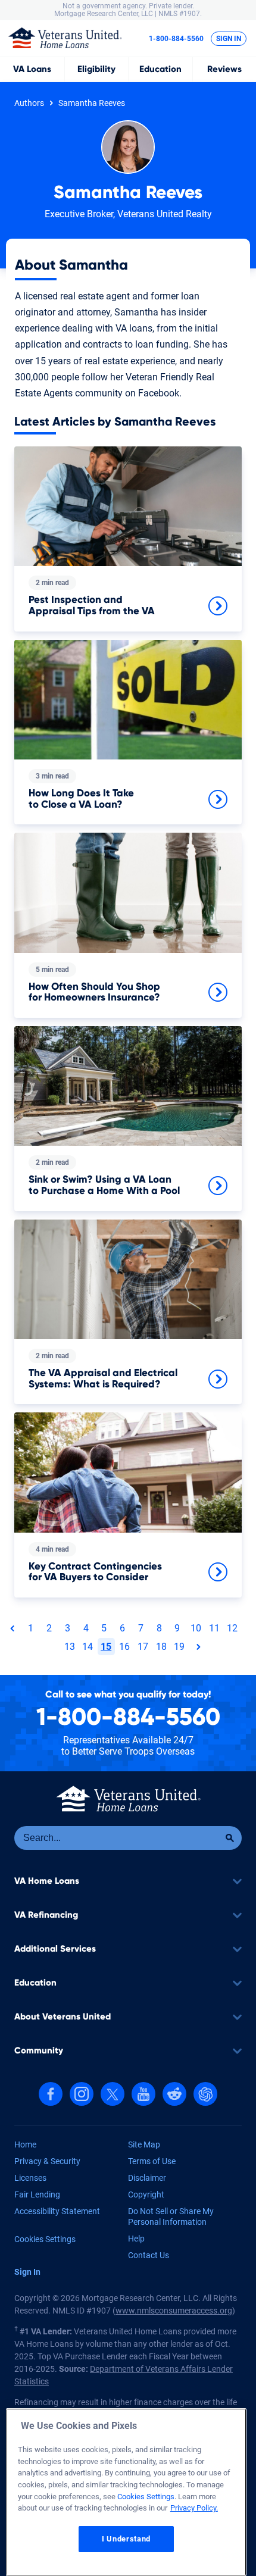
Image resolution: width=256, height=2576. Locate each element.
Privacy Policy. (194, 2508)
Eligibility (96, 69)
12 (232, 1628)
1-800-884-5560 (176, 39)
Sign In (229, 39)
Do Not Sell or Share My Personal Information (171, 2217)
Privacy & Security (47, 2161)
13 (70, 1647)
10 (196, 1628)
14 (88, 1647)
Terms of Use (152, 2161)
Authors (29, 103)
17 (143, 1647)
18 (161, 1647)
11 (214, 1628)
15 (106, 1647)
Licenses (30, 2178)
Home (25, 2144)
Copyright (146, 2194)
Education (160, 69)
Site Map (144, 2144)
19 (179, 1647)
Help (136, 2239)
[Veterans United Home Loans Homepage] (65, 37)
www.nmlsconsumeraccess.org (174, 2311)
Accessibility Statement (57, 2211)
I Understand (126, 2539)
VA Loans (32, 69)
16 (124, 1647)
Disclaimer (147, 2178)
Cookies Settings (45, 2239)
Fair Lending (37, 2194)
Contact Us (149, 2255)
